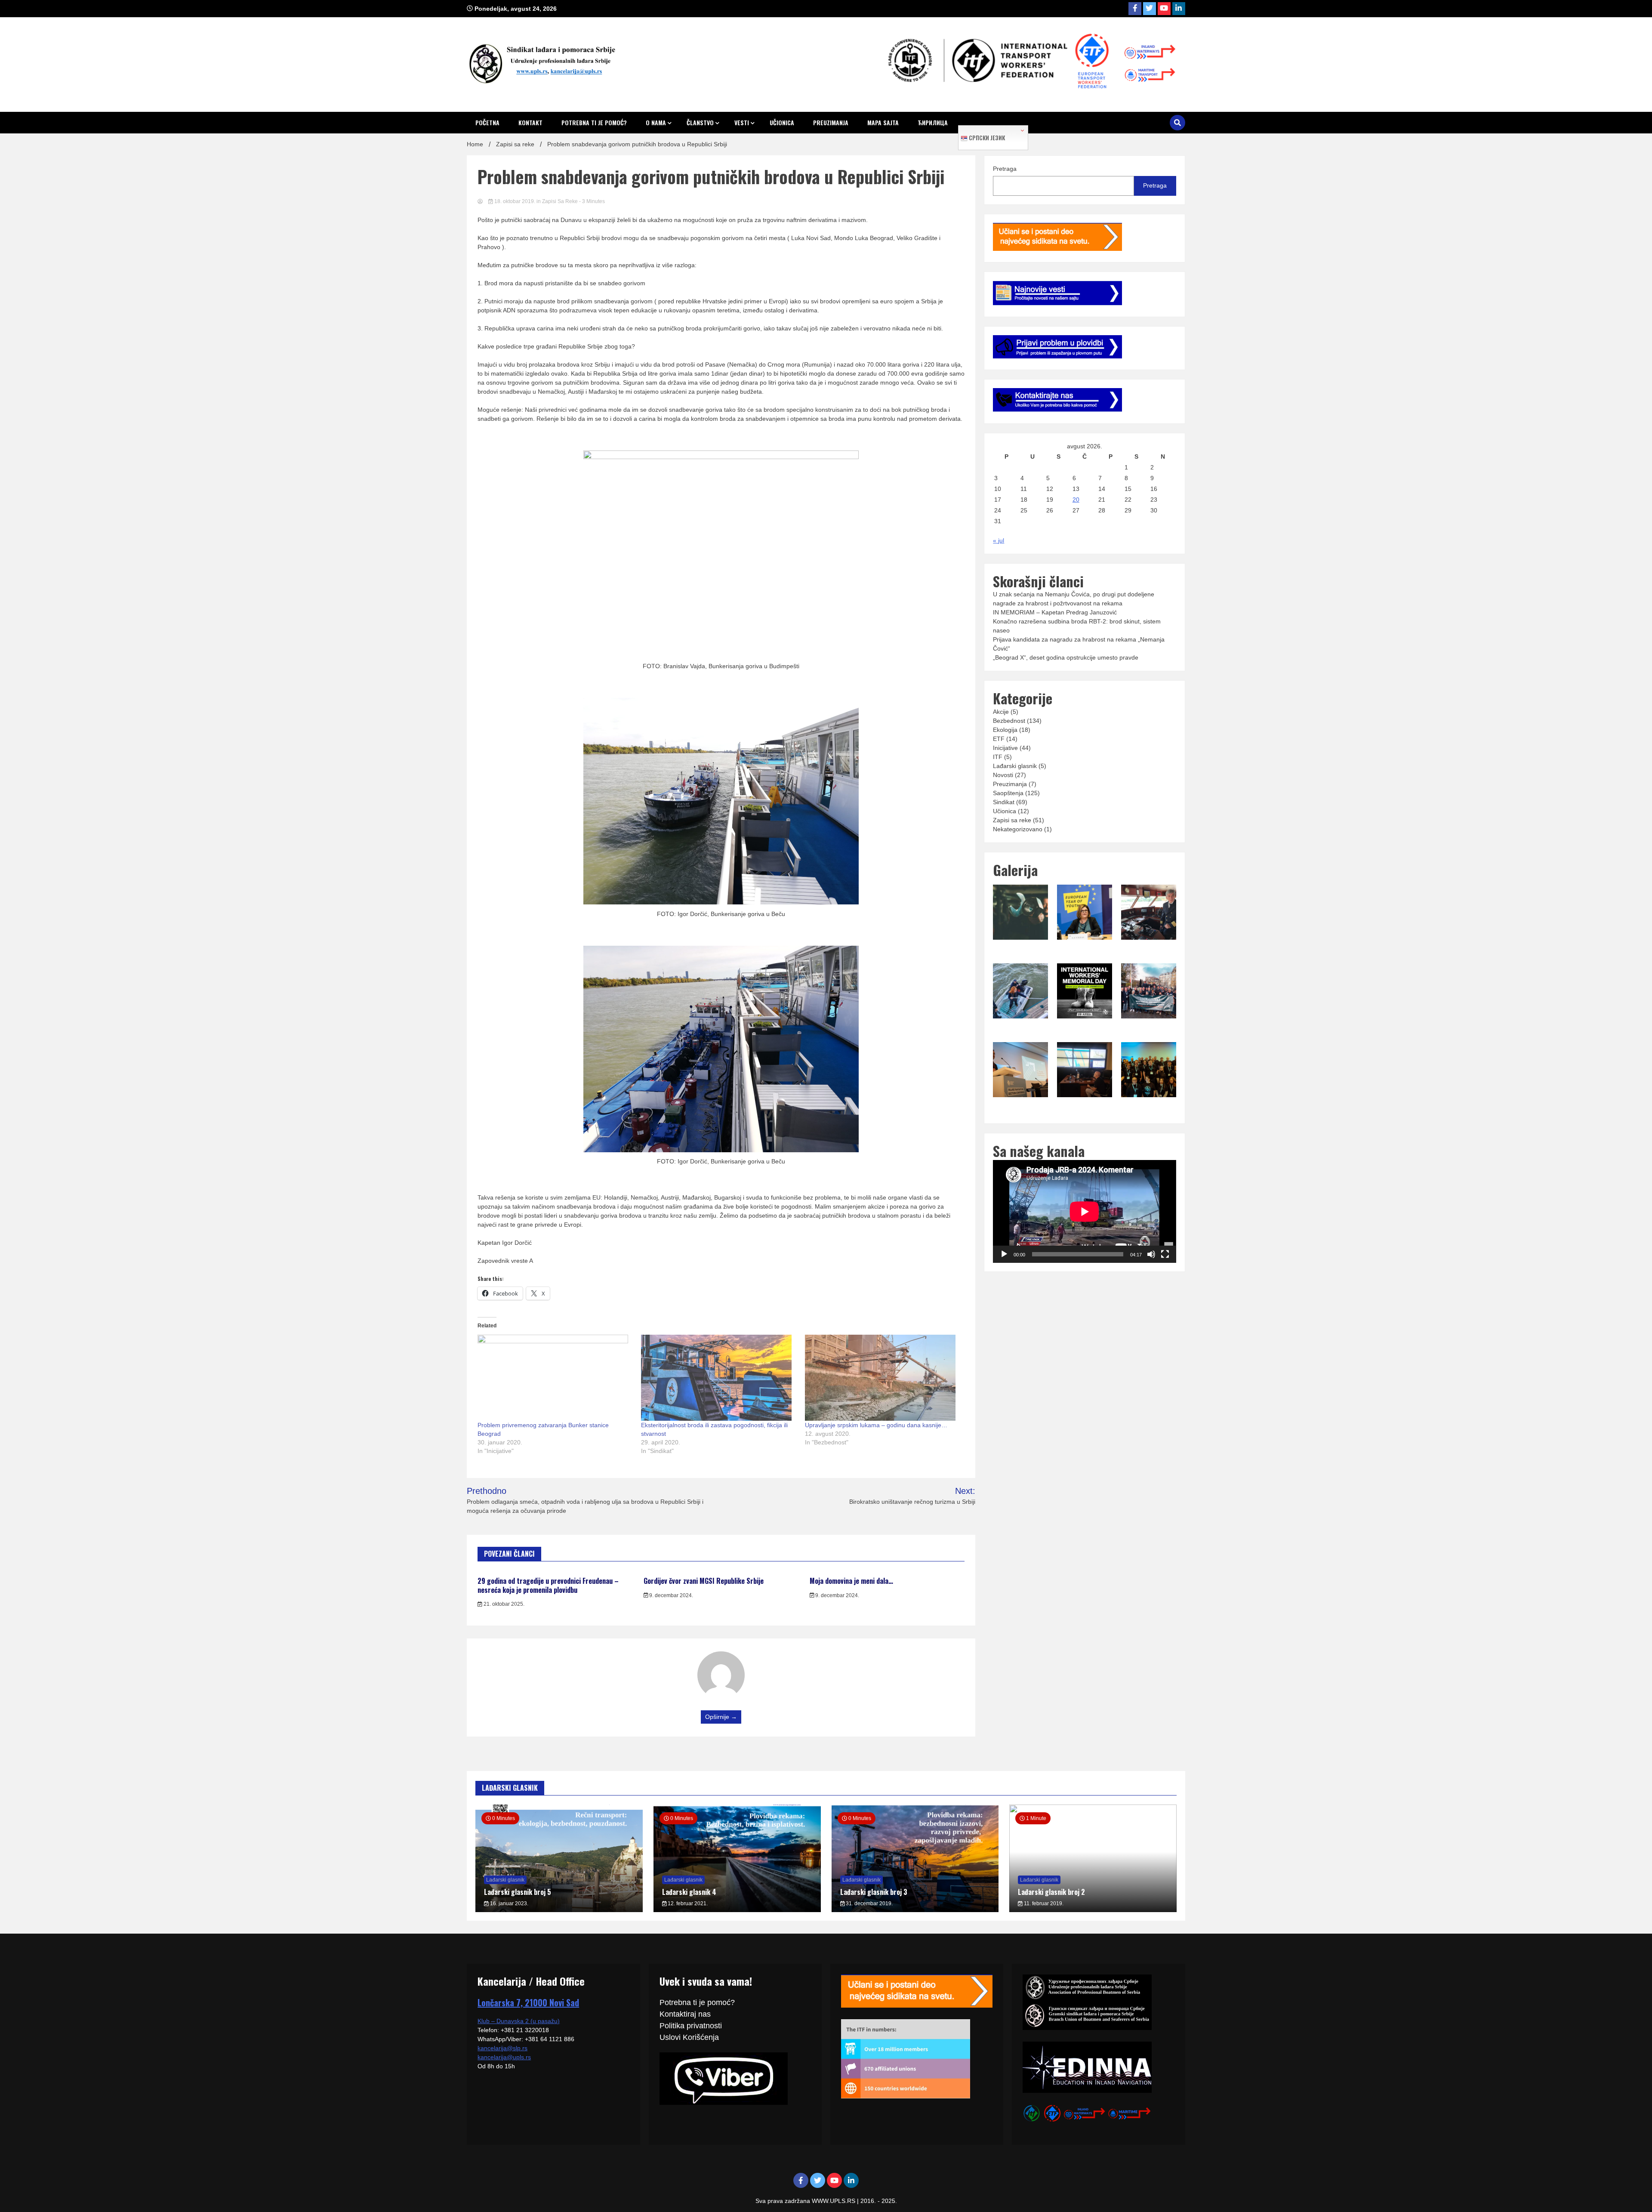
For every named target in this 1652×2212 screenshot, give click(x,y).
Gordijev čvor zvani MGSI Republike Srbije (704, 1581)
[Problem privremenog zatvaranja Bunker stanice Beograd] (555, 1378)
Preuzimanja (831, 122)
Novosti (1003, 775)
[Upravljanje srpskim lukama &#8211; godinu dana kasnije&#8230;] (882, 1378)
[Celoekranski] (1165, 1254)
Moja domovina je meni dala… (851, 1581)
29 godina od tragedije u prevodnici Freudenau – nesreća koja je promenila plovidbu (548, 1585)
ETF (999, 739)
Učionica (782, 122)
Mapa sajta (883, 122)
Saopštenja (1008, 793)
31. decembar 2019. (869, 1903)
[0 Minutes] (737, 1910)
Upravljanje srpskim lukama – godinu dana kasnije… (876, 1425)
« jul (999, 540)
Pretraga (1005, 169)
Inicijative (1005, 748)
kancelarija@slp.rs (502, 2048)
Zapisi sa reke (560, 201)
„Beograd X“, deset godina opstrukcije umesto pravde (1066, 657)
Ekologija (1005, 730)
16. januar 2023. (509, 1903)
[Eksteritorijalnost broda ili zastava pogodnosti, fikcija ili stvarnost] (718, 1378)
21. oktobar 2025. (503, 1604)
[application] (1084, 1211)
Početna (487, 122)
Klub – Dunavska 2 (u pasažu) (519, 2021)
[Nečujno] (1151, 1254)
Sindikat (1004, 802)
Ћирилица (933, 122)
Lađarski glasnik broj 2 (1051, 1892)
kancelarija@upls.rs (504, 2057)
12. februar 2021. (687, 1903)
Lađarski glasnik (1015, 766)
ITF (998, 757)
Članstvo (700, 122)
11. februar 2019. (1043, 1903)
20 (1076, 500)
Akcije (1001, 712)
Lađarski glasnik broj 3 (874, 1892)
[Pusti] (1004, 1254)
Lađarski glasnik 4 (689, 1892)
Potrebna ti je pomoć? (594, 122)
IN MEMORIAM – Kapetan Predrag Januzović (1055, 612)
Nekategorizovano (1018, 829)
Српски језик (986, 138)
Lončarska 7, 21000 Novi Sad (528, 2002)
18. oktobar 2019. (515, 201)
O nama (656, 122)
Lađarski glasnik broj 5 (518, 1892)
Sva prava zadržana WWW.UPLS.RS (806, 2201)
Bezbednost (1009, 721)
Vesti (742, 122)
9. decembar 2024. (670, 1595)
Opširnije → (721, 1717)
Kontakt (530, 122)
